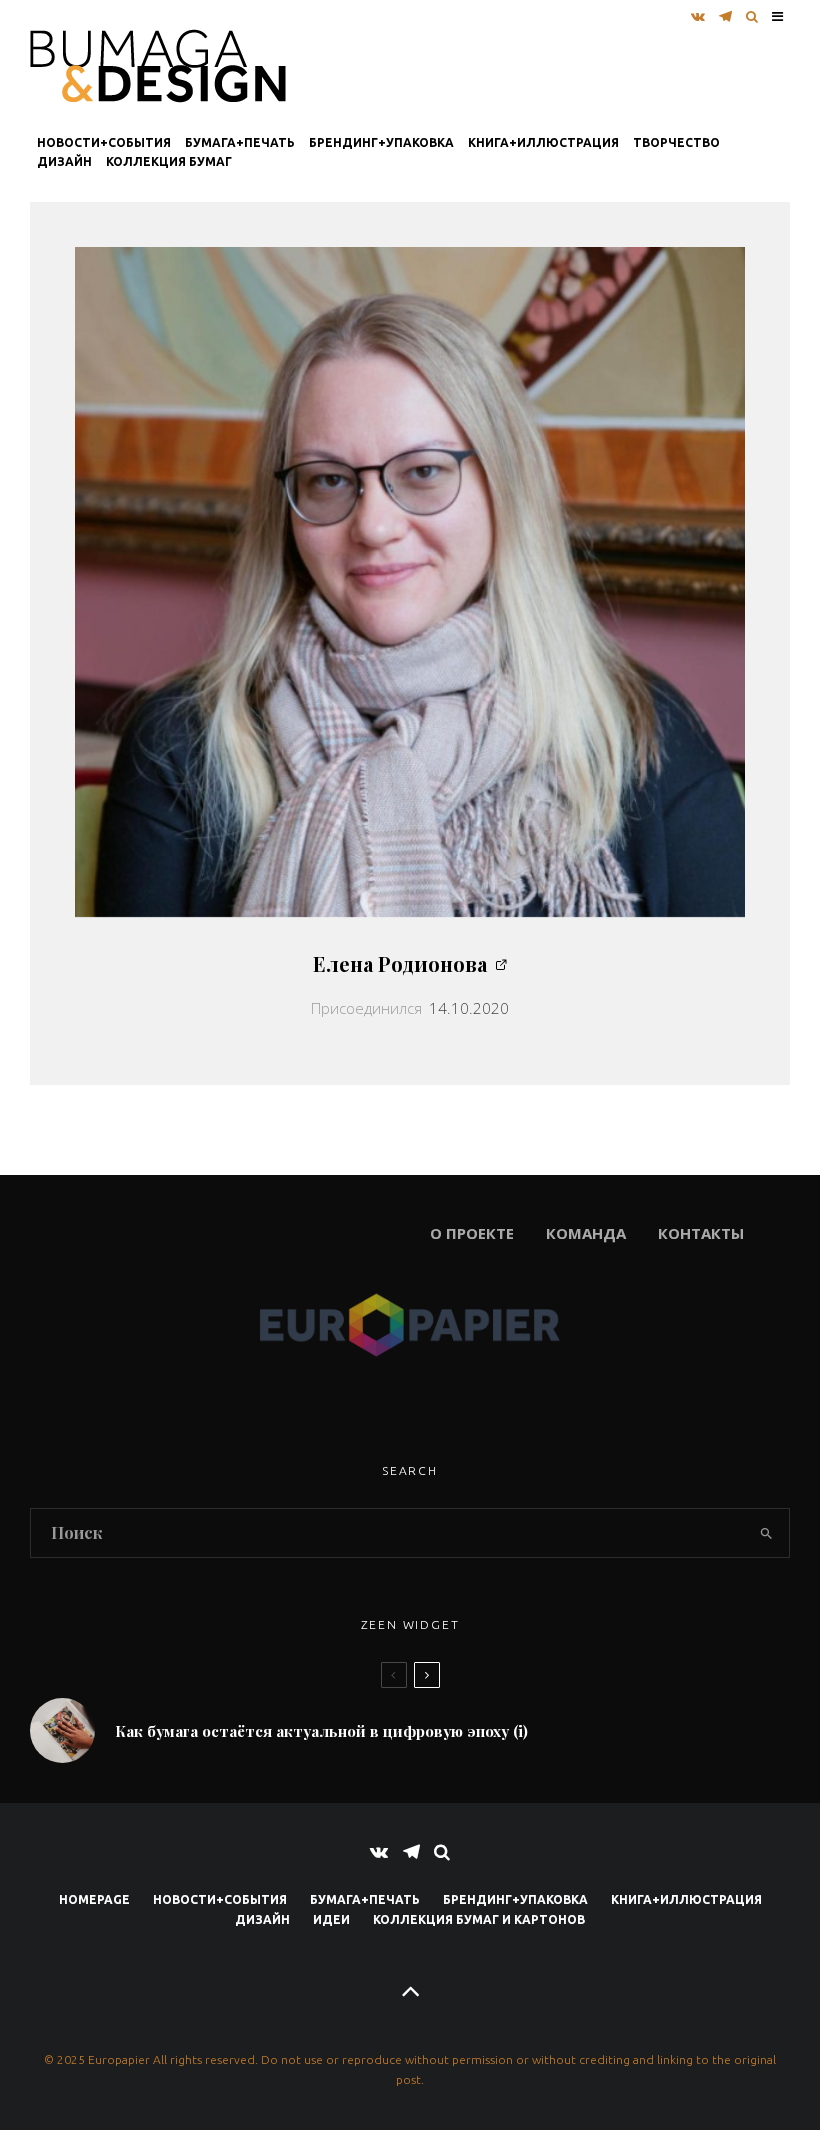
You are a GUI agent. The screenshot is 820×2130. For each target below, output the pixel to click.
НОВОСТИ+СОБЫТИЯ (104, 142)
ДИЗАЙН (64, 161)
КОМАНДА (586, 1233)
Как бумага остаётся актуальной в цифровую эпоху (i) (321, 1731)
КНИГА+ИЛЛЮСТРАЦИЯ (543, 142)
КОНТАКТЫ (701, 1233)
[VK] (698, 11)
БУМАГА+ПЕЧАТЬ (240, 142)
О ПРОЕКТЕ (272, 1233)
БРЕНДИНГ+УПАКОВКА (381, 142)
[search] (766, 1533)
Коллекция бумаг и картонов (479, 1919)
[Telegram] (725, 11)
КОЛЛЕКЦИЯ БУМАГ (169, 161)
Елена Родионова (400, 963)
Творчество (676, 142)
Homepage (94, 1899)
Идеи (331, 1919)
